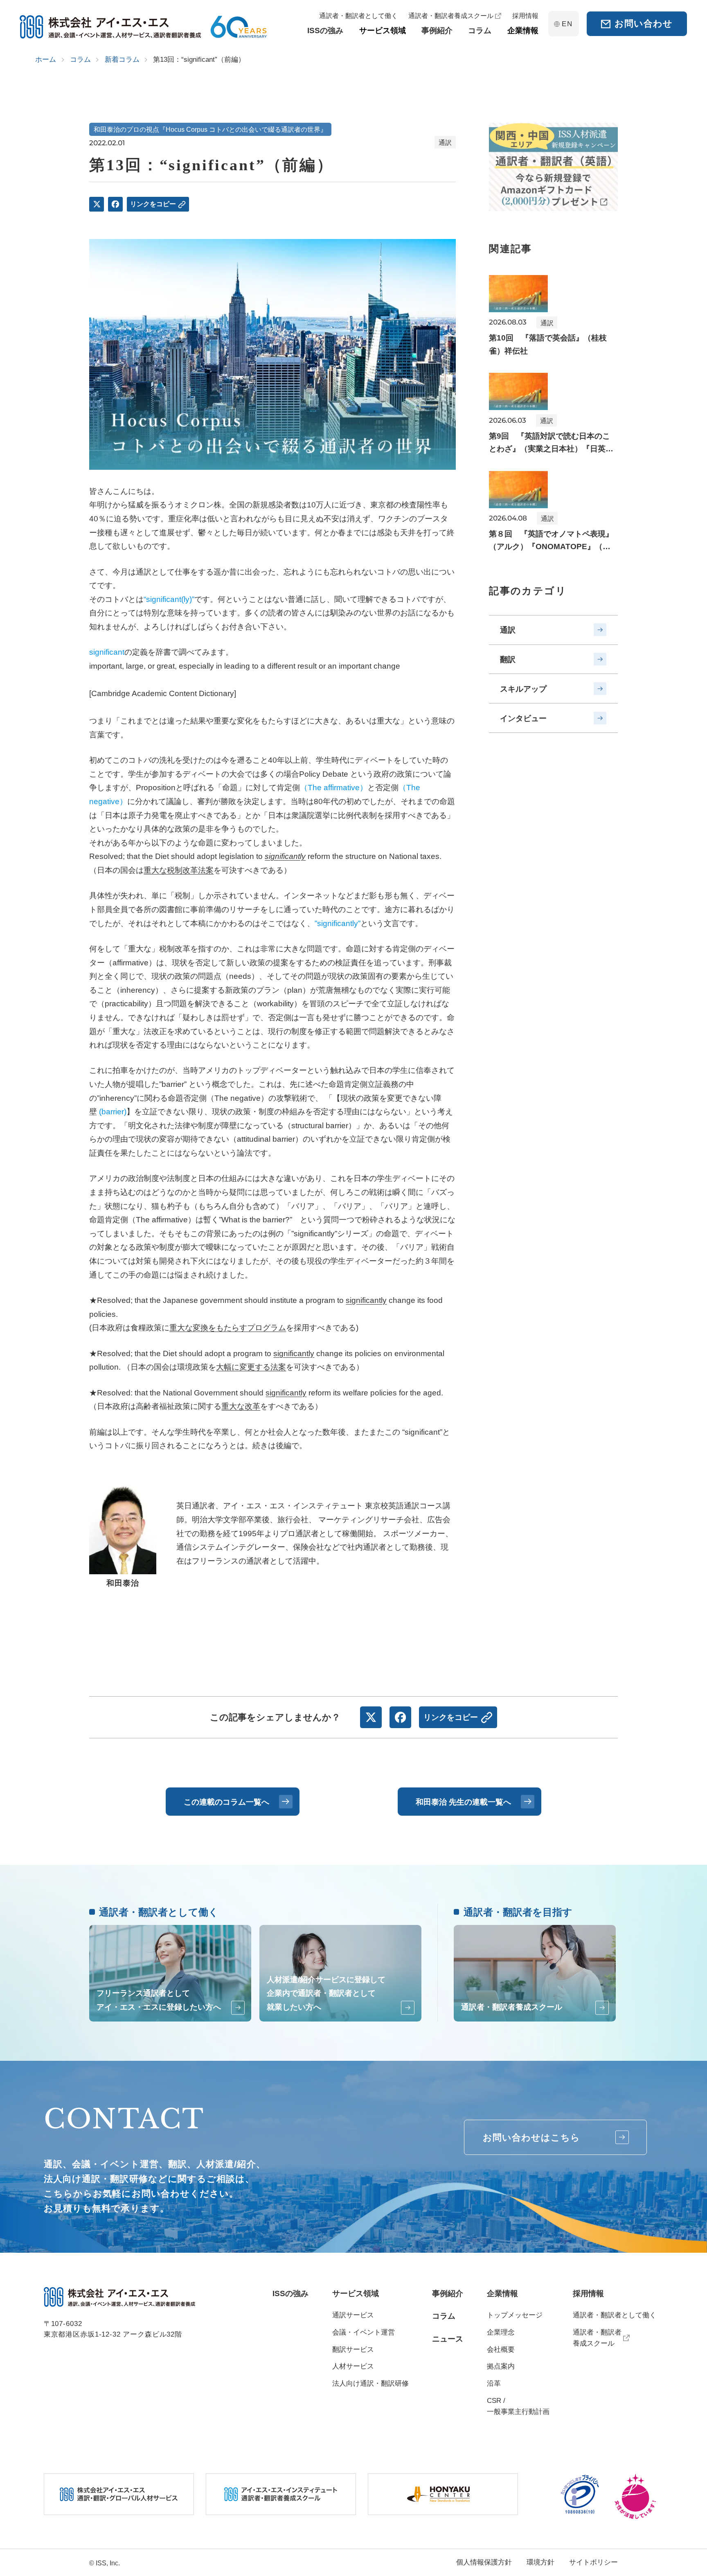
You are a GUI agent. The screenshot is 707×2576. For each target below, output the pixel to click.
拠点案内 (501, 2366)
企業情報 (502, 2293)
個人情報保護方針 (484, 2562)
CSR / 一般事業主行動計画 (518, 2406)
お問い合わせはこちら (532, 2138)
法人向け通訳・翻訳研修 (370, 2383)
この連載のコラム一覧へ (226, 1802)
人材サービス (353, 2366)
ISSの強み (290, 2293)
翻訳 (508, 659)
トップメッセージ (515, 2315)
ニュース (448, 2339)
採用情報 (588, 2293)
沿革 (494, 2383)
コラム (444, 2316)
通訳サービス (353, 2315)
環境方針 (540, 2562)
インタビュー (523, 718)
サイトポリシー (593, 2562)
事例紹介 (448, 2293)
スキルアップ (523, 689)
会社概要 (501, 2350)
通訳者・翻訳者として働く (615, 2315)
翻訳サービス (353, 2350)
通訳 (508, 630)
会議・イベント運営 (364, 2332)
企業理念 (501, 2332)
